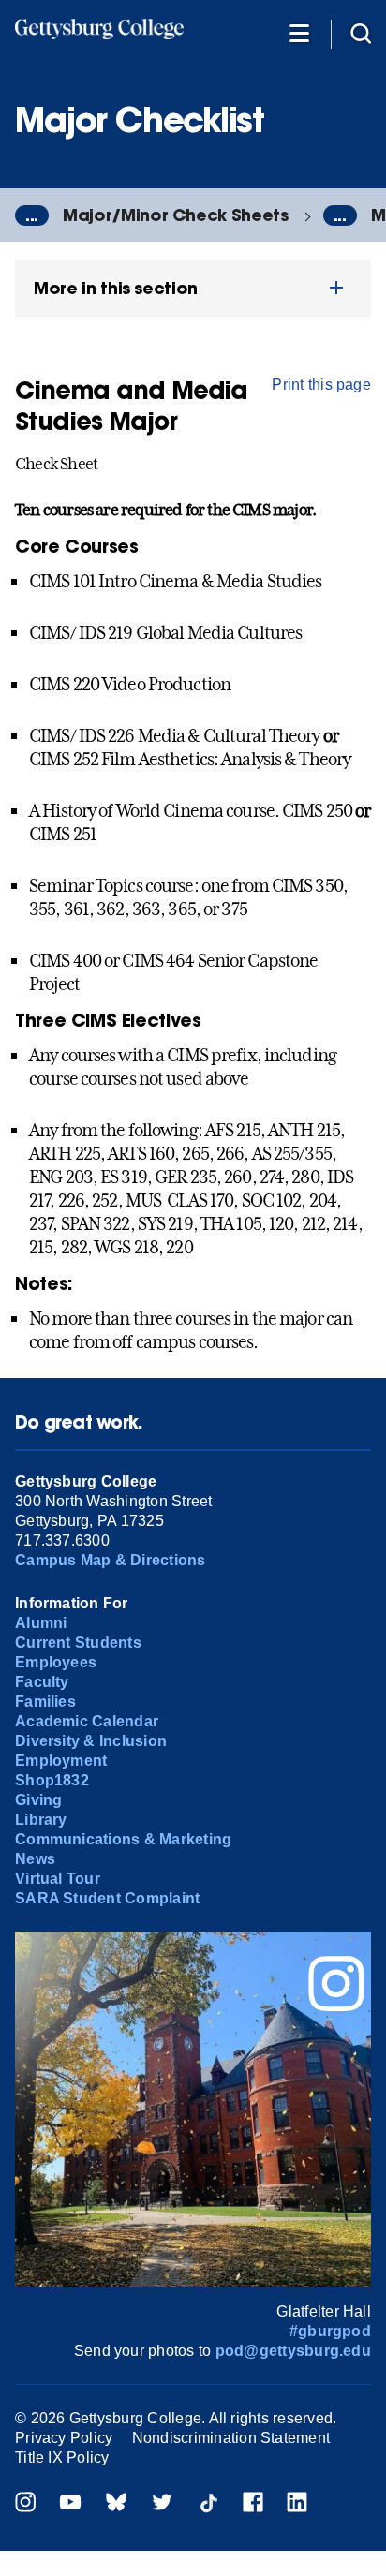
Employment (61, 1761)
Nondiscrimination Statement (231, 2438)
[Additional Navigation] (299, 32)
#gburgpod (330, 2331)
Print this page (321, 385)
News (35, 1859)
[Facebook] (253, 2504)
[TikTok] (208, 2504)
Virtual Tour (58, 1879)
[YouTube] (70, 2504)
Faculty (42, 1682)
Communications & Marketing (123, 1839)
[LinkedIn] (297, 2504)
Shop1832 (52, 1780)
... (32, 215)
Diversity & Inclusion (91, 1741)
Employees (56, 1662)
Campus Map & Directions (111, 1560)
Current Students (78, 1643)
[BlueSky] (116, 2504)
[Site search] (361, 32)
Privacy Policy (64, 2438)
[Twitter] (162, 2504)
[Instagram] (25, 2504)
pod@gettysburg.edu (293, 2351)
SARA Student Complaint (107, 1898)
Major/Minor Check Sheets (176, 215)
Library (41, 1820)
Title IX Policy (62, 2458)
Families (45, 1702)
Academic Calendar (87, 1721)
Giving (38, 1800)
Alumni (41, 1623)
